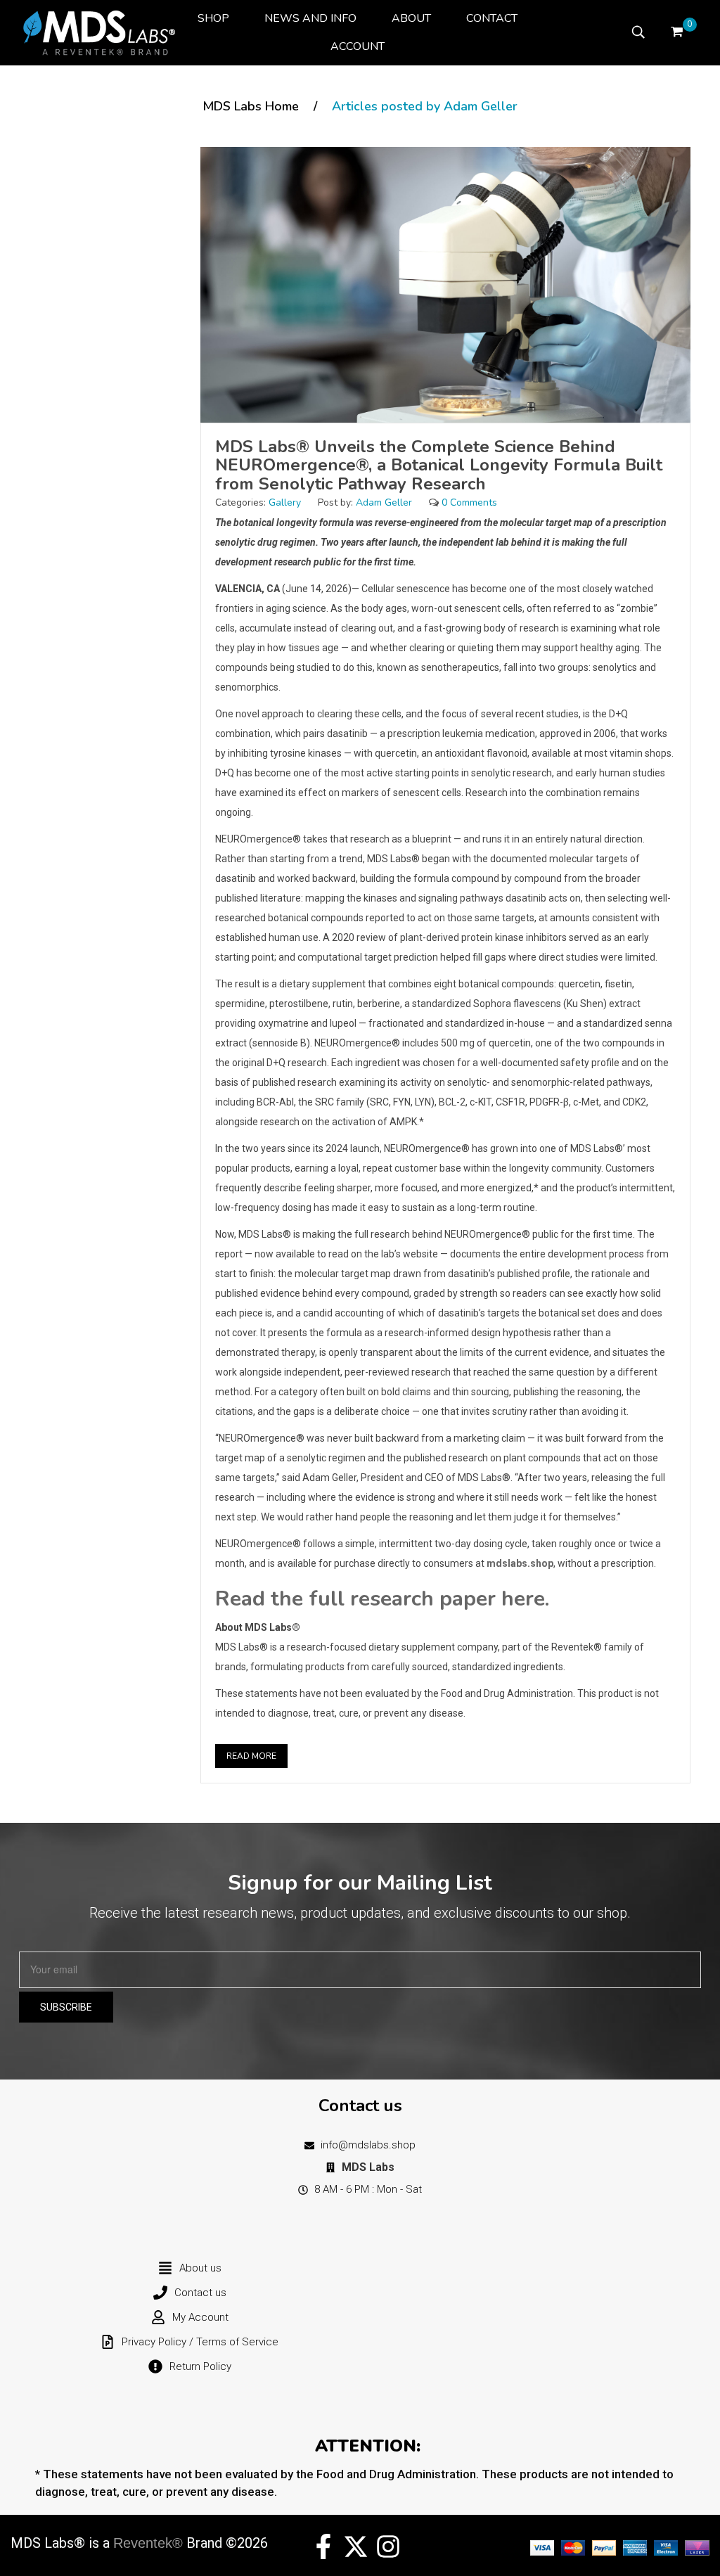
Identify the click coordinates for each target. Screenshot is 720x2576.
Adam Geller (384, 502)
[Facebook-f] (323, 2546)
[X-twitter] (356, 2546)
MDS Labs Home (251, 106)
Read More (251, 1756)
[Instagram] (388, 2546)
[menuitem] (213, 18)
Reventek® (148, 2543)
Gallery (285, 502)
